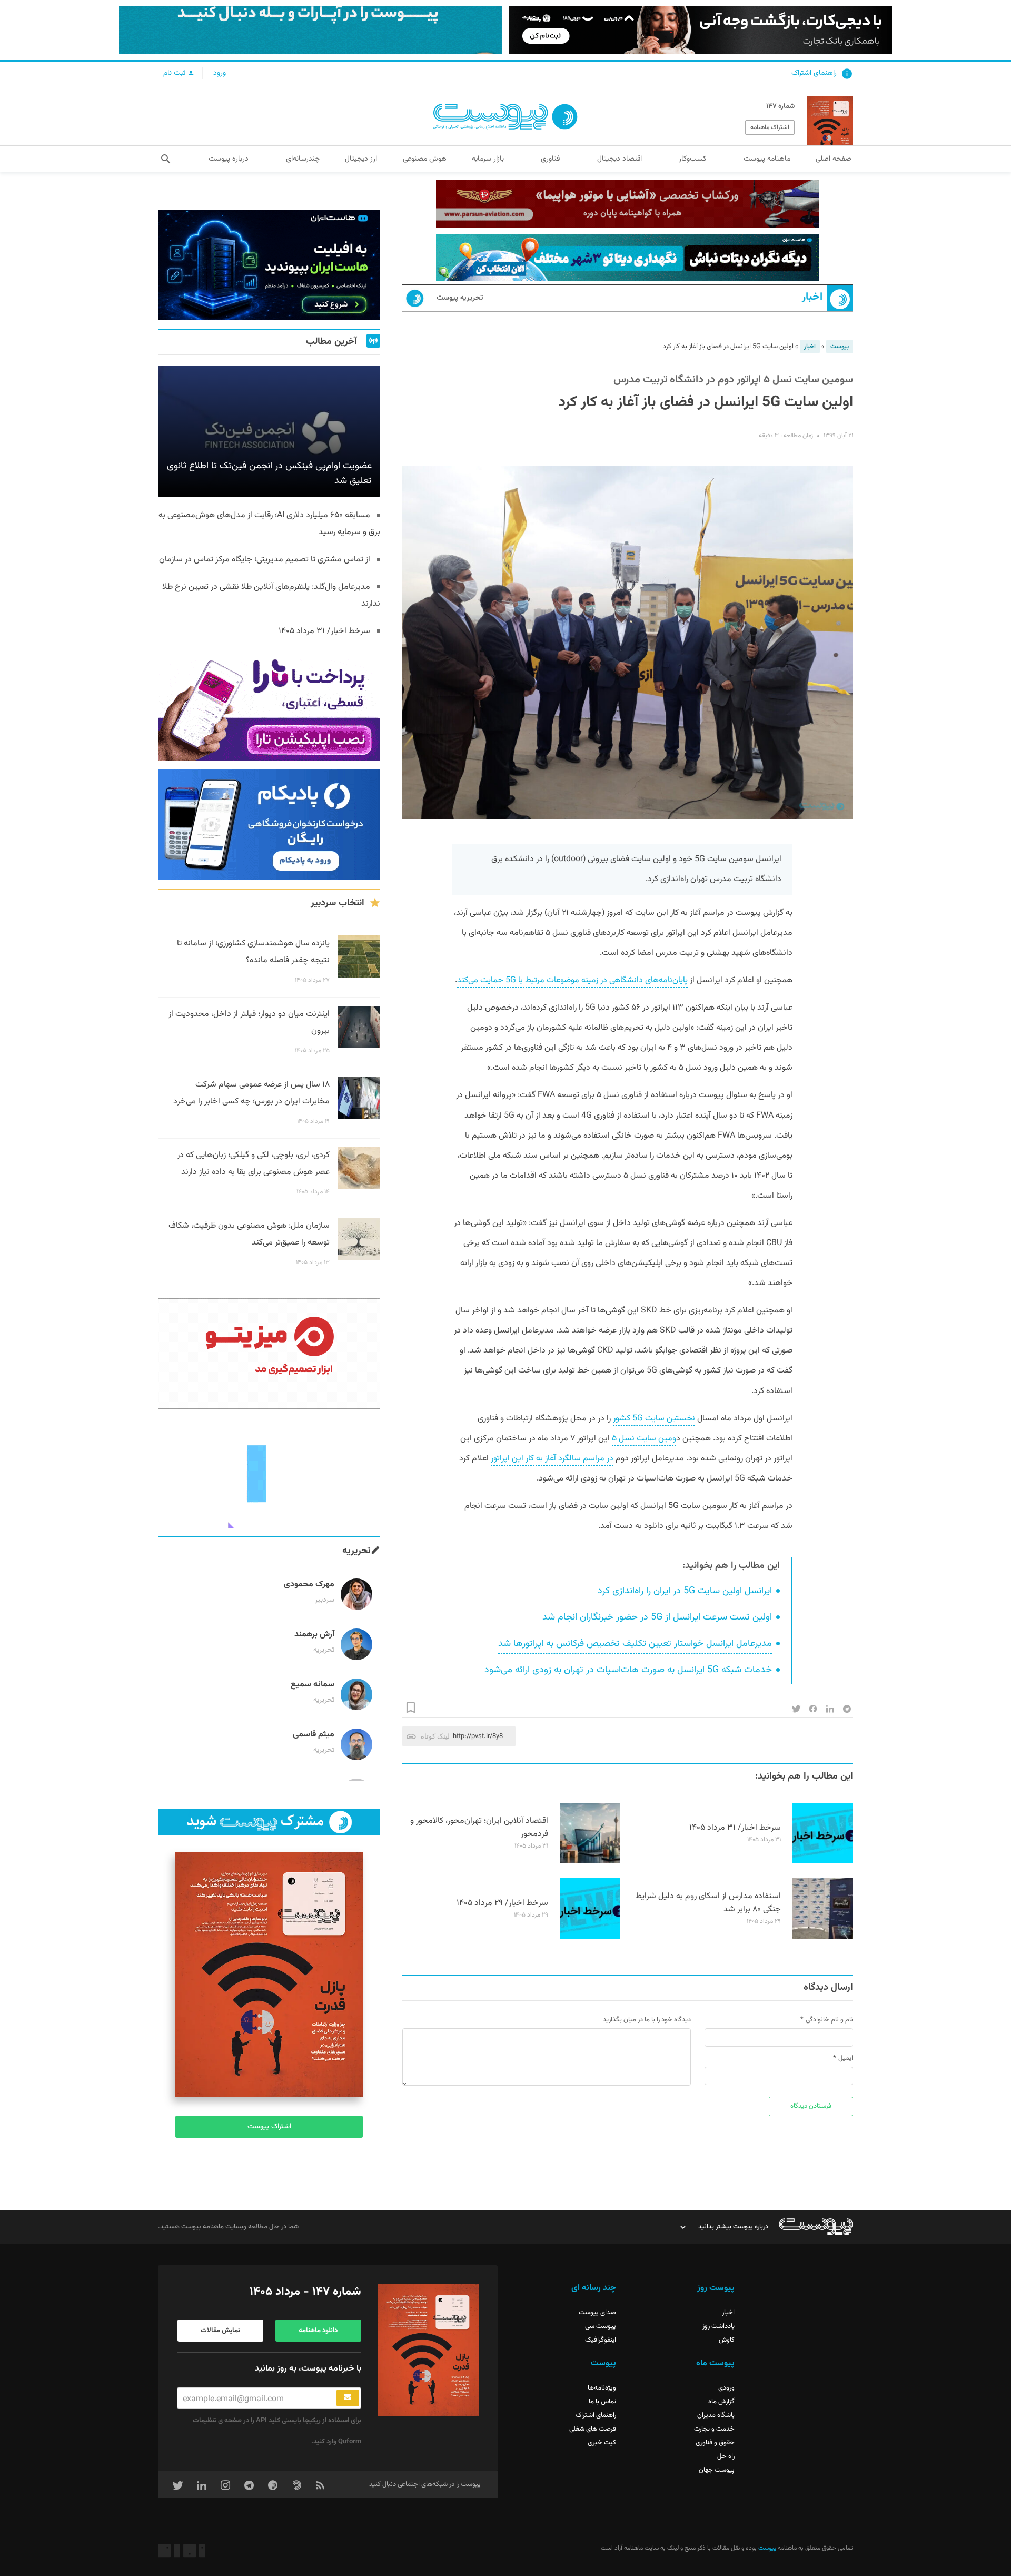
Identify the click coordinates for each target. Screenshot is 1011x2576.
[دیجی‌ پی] (700, 30)
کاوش (727, 2340)
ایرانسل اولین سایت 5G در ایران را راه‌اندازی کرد (685, 1591)
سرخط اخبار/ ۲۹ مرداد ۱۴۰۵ (502, 1903)
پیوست (840, 347)
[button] (166, 159)
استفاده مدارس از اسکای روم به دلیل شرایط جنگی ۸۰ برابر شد (708, 1903)
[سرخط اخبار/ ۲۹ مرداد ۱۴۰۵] (590, 1937)
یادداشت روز (718, 2326)
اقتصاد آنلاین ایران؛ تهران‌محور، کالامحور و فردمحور (479, 1828)
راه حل (726, 2456)
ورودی (726, 2388)
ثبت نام (175, 73)
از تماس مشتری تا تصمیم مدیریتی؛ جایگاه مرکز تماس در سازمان (265, 560)
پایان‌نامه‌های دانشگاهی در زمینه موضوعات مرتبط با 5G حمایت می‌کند (572, 980)
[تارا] (269, 706)
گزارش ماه (721, 2402)
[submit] (348, 2398)
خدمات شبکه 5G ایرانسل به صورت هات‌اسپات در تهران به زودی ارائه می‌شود (628, 1670)
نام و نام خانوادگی (829, 2020)
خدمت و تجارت (714, 2429)
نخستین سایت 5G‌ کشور (654, 1419)
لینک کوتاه (435, 1736)
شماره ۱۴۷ (780, 106)
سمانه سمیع (313, 1685)
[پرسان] (628, 204)
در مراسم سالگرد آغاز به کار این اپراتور (552, 1459)
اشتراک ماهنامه (770, 127)
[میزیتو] (269, 1354)
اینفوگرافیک (601, 2340)
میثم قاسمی (314, 1735)
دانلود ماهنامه (318, 2331)
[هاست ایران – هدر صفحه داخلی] (628, 258)
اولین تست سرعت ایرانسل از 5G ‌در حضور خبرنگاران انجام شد (657, 1617)
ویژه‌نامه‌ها (602, 2388)
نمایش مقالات (220, 2331)
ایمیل (846, 2058)
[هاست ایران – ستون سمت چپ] (269, 265)
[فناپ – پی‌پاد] (269, 825)
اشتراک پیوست (269, 2127)
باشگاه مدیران (716, 2415)
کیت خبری (602, 2443)
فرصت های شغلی (593, 2429)
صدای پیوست (597, 2313)
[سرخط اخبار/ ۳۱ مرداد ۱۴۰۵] (823, 1862)
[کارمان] (269, 1473)
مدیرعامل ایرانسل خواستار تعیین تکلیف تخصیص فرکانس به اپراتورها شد (635, 1644)
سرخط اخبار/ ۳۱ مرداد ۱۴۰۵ (735, 1828)
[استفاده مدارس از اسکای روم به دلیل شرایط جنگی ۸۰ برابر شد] (823, 1937)
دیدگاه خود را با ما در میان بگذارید (647, 2020)
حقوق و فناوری (715, 2443)
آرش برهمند (314, 1635)
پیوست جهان (717, 2470)
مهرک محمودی (309, 1585)
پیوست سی (601, 2326)
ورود (220, 73)
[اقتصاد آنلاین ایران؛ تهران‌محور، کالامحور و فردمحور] (590, 1862)
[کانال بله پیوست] (311, 30)
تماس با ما (602, 2402)
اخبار (812, 297)
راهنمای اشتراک (814, 73)
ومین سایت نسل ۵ (644, 1439)
